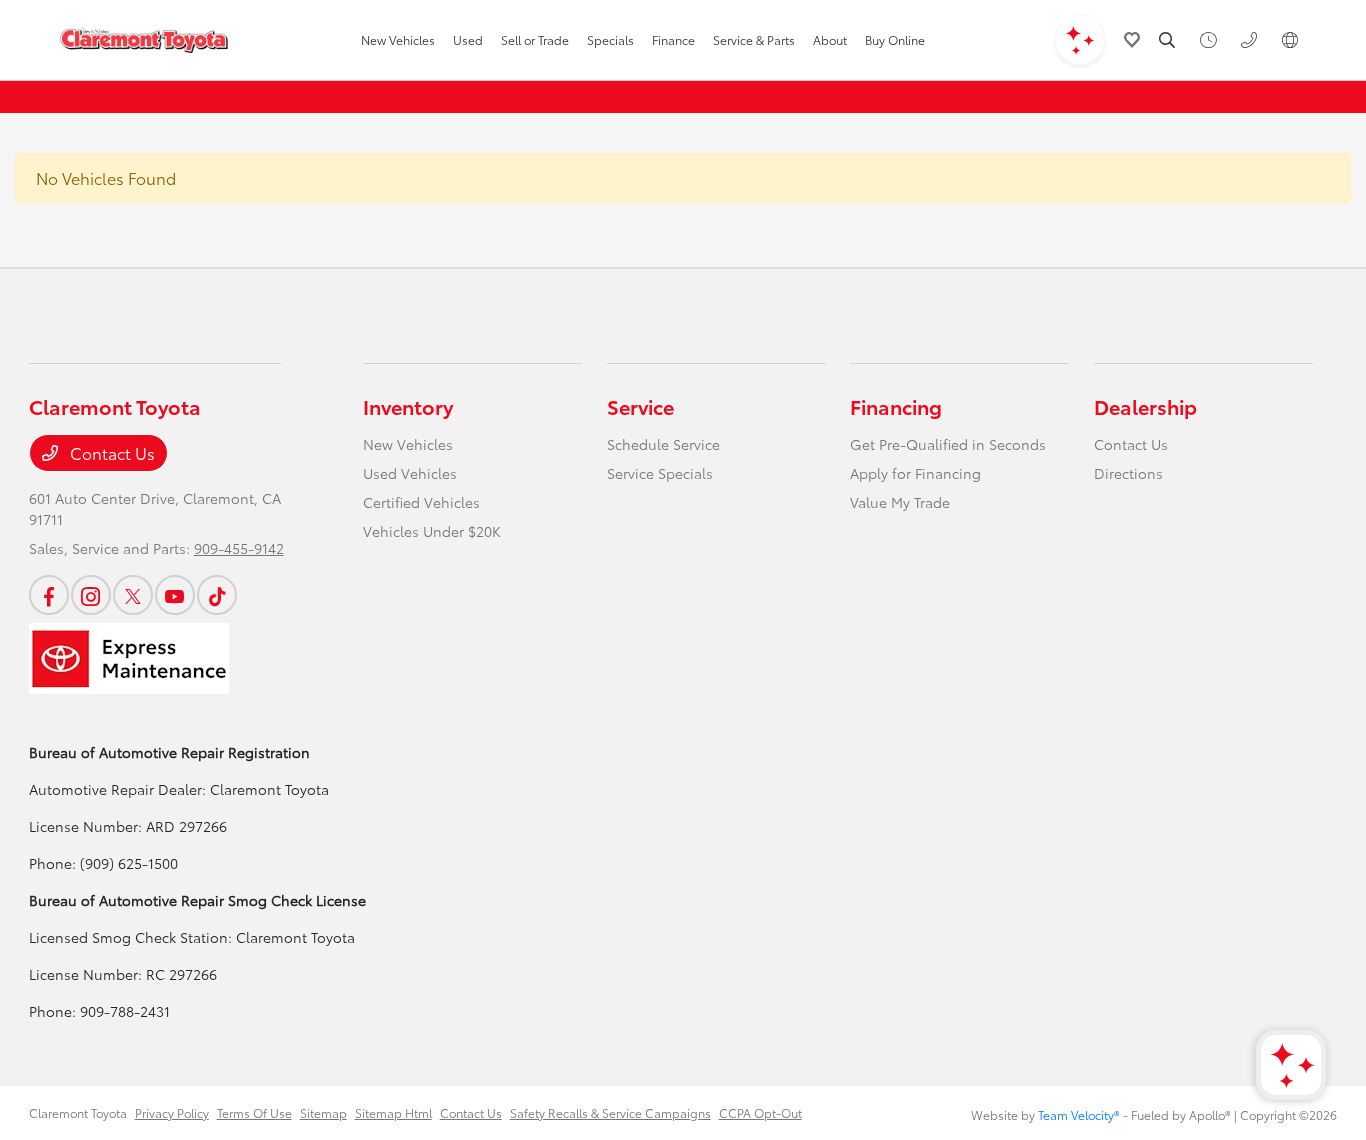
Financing (896, 406)
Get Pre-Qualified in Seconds (948, 444)
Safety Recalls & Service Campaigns (610, 1112)
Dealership (1145, 406)
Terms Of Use (254, 1112)
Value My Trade (900, 502)
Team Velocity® (1079, 1114)
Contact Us (110, 452)
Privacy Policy (172, 1112)
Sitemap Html (393, 1112)
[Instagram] (91, 595)
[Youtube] (175, 595)
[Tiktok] (217, 595)
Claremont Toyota (78, 1112)
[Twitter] (133, 595)
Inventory (408, 406)
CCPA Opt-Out (760, 1112)
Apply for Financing (915, 473)
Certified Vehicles (421, 502)
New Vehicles (408, 444)
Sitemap (323, 1112)
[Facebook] (49, 595)
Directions (1128, 473)
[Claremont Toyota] (144, 40)
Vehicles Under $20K (432, 531)
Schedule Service (663, 444)
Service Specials (660, 473)
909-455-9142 (239, 548)
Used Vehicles (410, 473)
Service (640, 406)
